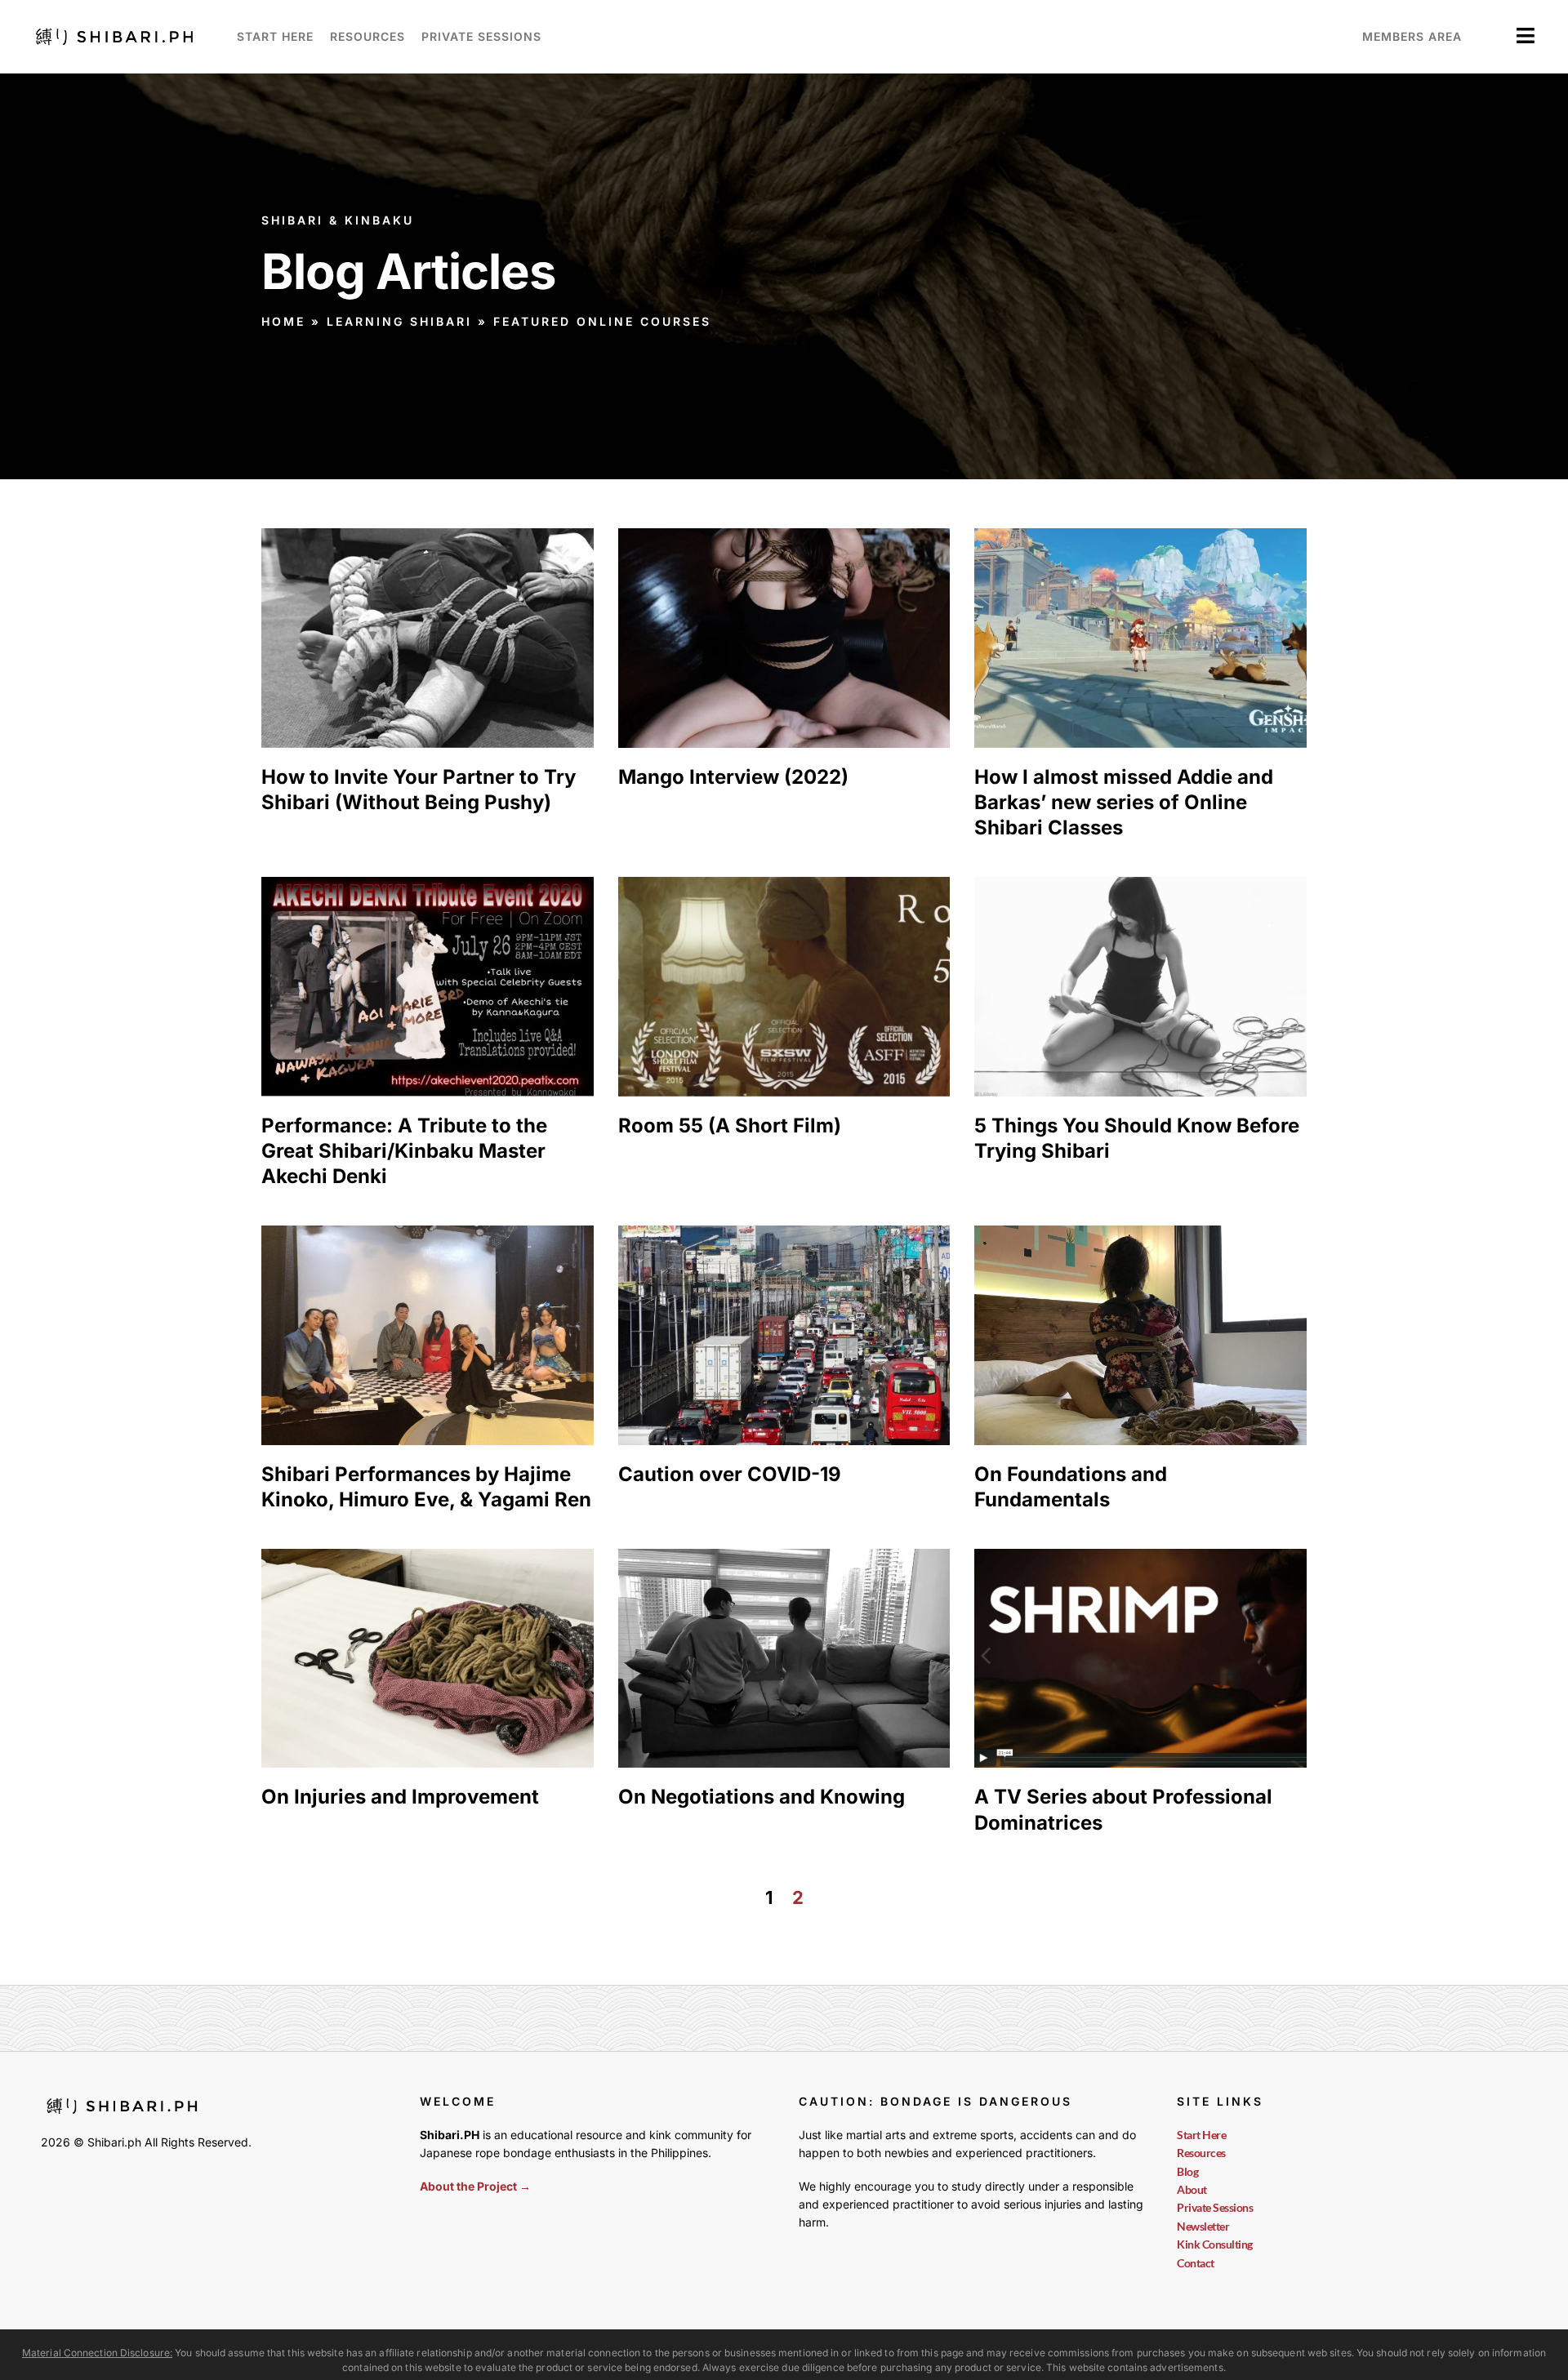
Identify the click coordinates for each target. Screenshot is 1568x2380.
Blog (1187, 2171)
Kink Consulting (1215, 2244)
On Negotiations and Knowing (762, 1797)
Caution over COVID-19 (730, 1474)
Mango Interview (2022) (733, 777)
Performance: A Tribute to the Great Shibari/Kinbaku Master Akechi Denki (404, 1151)
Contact (1196, 2263)
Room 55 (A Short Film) (730, 1125)
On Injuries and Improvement (400, 1797)
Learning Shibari (399, 321)
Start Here (275, 36)
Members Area (1412, 36)
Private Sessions (481, 36)
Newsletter (1203, 2226)
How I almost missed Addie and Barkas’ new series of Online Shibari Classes (1124, 802)
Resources (367, 36)
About (1192, 2189)
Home (283, 321)
